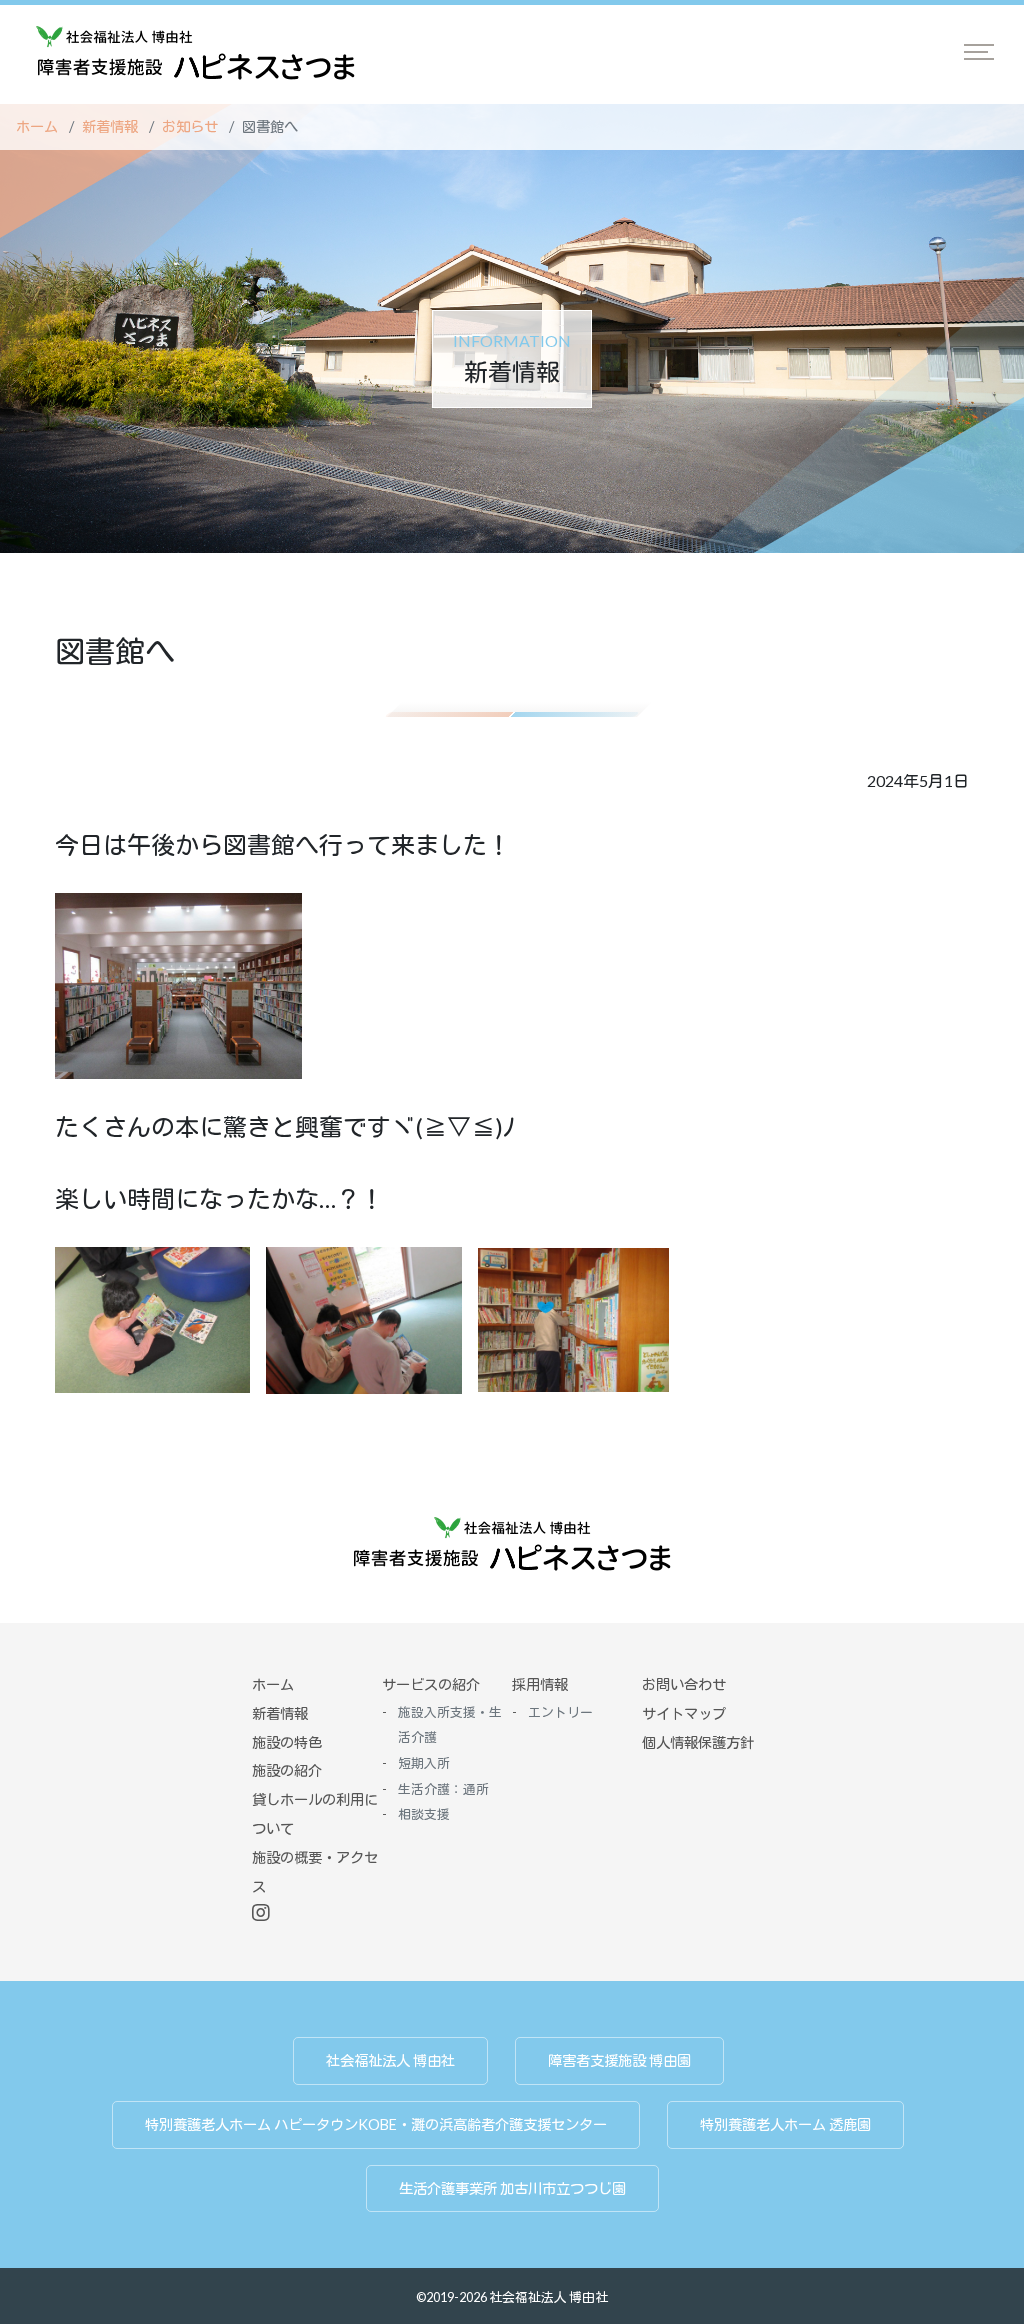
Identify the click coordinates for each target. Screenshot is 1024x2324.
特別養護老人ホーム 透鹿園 (785, 2124)
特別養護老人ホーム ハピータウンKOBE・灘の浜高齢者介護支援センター (376, 2124)
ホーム (37, 126)
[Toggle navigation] (979, 52)
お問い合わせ (684, 1684)
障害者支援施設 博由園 (619, 2060)
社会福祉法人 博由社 (390, 2060)
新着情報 (110, 126)
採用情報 (540, 1684)
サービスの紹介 (431, 1684)
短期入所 (424, 1763)
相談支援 (424, 1814)
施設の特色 (287, 1742)
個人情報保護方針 (698, 1742)
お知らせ (190, 126)
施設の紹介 (287, 1770)
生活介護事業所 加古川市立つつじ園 (512, 2188)
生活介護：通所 (443, 1789)
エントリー (560, 1712)
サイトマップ (684, 1713)
